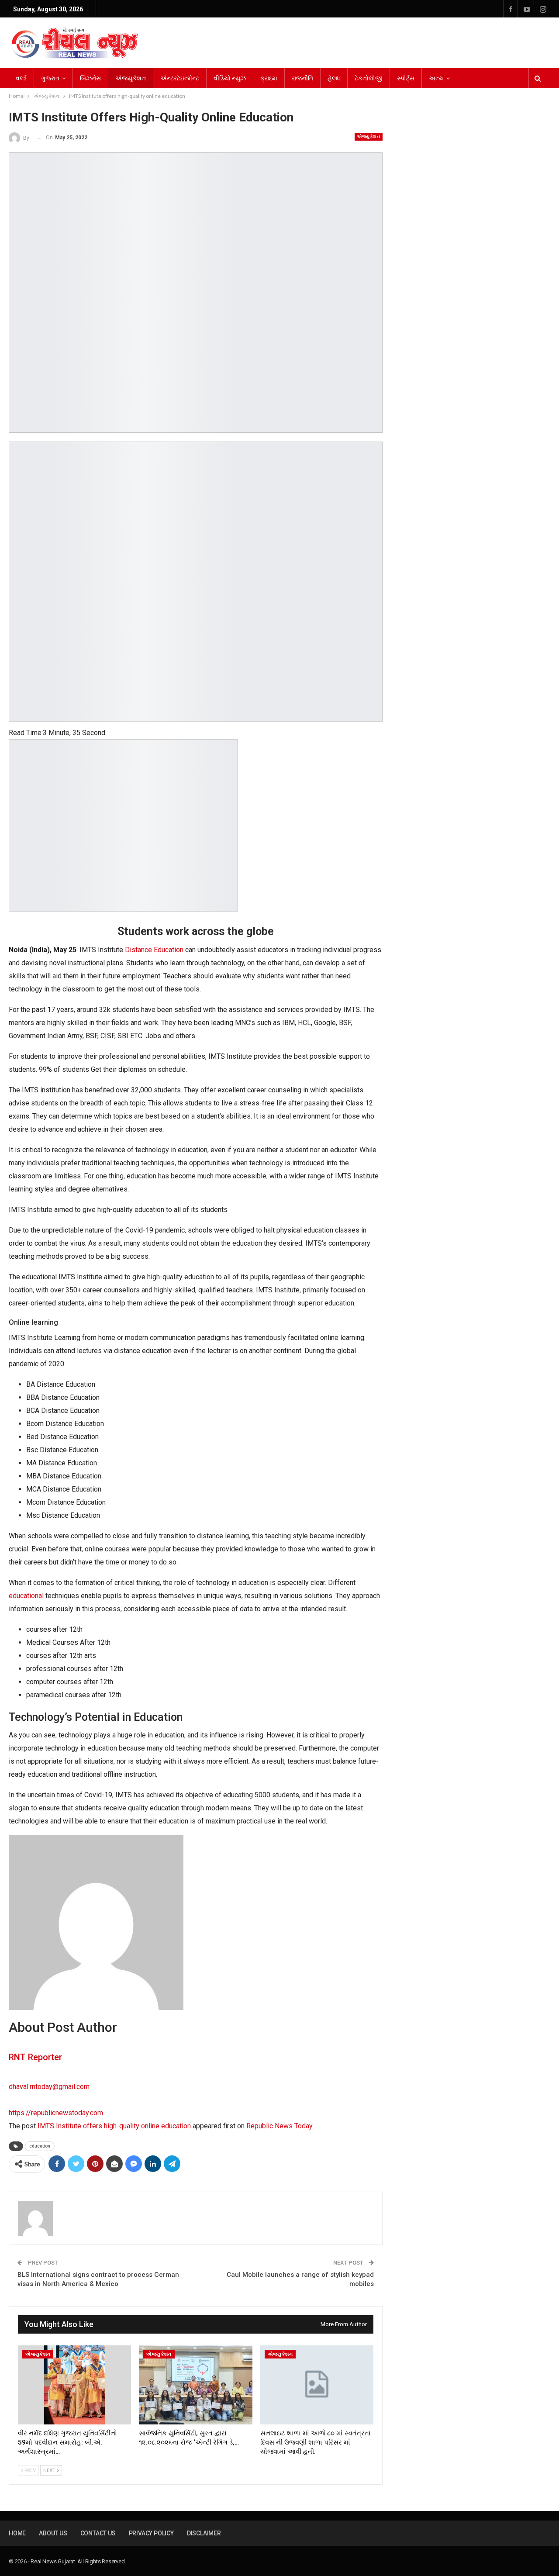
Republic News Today (279, 2126)
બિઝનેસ (90, 78)
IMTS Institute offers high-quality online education (114, 2126)
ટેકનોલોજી (369, 78)
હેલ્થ (334, 78)
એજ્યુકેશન (131, 78)
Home (17, 2533)
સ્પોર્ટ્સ (406, 78)
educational (26, 1596)
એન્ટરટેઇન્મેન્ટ (180, 78)
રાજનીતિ (302, 78)
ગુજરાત (50, 78)
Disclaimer (204, 2533)
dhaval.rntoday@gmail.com (49, 2087)
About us (53, 2533)
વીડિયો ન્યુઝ (230, 78)
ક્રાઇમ (269, 78)
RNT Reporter (35, 2057)
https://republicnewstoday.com (56, 2113)
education (40, 2146)
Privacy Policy (151, 2533)
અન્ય (436, 78)
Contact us (98, 2533)
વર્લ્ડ (21, 78)
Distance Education (154, 950)
